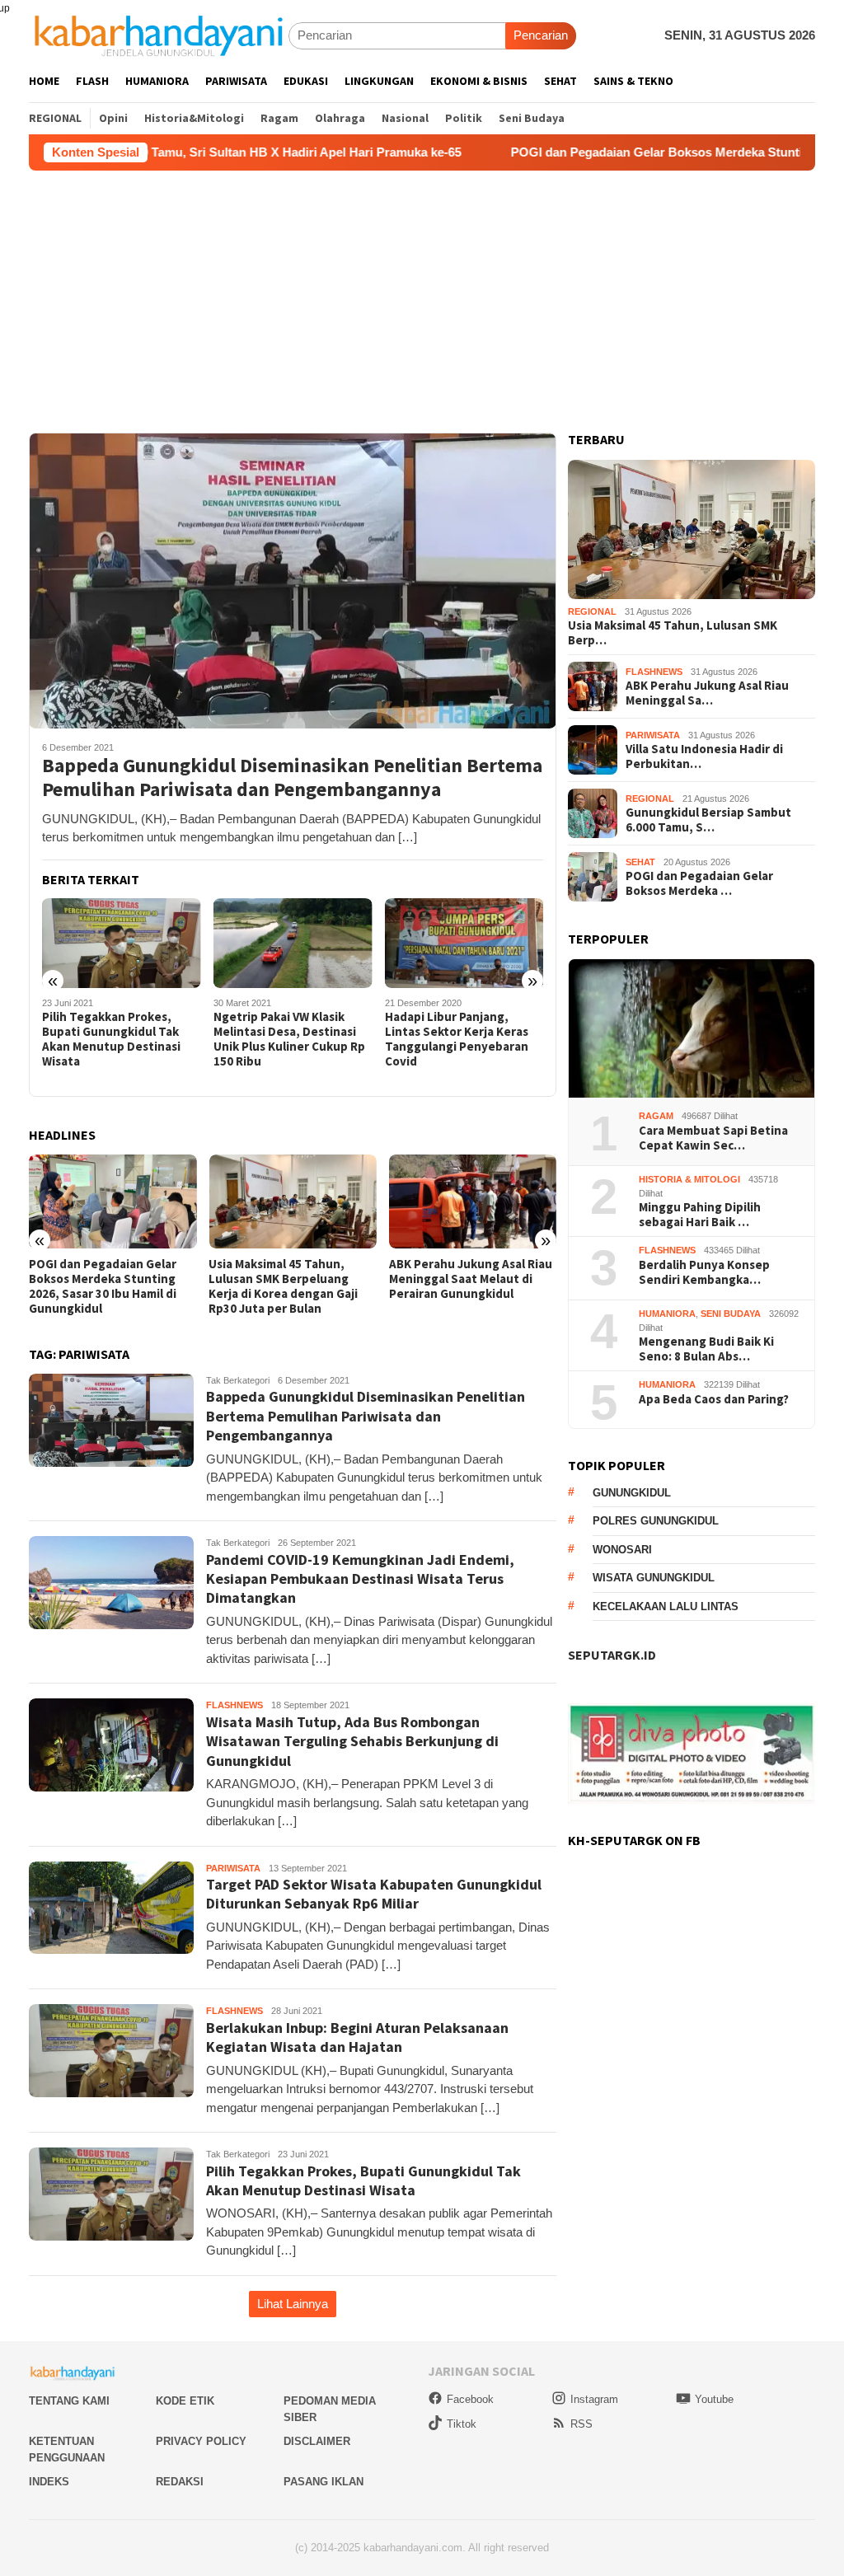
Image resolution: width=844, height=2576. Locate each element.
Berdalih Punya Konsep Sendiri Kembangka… (704, 1272)
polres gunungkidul (656, 1521)
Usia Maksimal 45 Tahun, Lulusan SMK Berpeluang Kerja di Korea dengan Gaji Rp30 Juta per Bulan (103, 1286)
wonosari (622, 1550)
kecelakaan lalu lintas (666, 1606)
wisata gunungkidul (654, 1578)
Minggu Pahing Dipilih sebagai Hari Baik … (700, 1215)
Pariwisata (233, 1868)
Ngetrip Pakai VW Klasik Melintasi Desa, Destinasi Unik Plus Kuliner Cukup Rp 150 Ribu (118, 1039)
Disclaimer (317, 2441)
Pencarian (541, 35)
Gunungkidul (632, 1493)
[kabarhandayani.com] (159, 35)
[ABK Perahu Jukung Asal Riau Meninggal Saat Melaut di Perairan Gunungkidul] (292, 1201)
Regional (592, 611)
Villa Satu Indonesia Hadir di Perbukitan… (704, 756)
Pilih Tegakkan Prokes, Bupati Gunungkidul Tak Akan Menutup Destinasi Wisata (363, 2180)
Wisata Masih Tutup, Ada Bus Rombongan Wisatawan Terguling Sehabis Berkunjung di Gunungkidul (352, 1741)
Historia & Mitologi (689, 1179)
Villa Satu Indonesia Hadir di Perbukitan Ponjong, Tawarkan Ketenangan (468, 1279)
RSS (581, 2424)
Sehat (640, 862)
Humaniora (667, 1314)
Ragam (656, 1116)
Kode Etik (185, 2401)
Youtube (714, 2399)
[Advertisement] (422, 294)
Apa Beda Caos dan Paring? (714, 1399)
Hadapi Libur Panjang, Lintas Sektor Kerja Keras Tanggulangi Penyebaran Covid (285, 1039)
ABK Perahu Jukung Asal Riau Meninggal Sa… (707, 693)
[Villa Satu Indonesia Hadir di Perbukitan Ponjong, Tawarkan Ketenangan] (473, 1201)
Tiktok (462, 2424)
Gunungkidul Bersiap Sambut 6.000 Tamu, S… (708, 820)
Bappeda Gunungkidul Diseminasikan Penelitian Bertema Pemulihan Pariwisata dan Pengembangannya (292, 778)
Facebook (470, 2399)
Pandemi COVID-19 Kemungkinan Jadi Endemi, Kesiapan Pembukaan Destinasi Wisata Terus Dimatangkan (461, 1047)
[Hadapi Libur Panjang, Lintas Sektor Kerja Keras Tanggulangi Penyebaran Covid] (293, 943)
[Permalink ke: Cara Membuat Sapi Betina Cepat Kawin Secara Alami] (692, 1029)
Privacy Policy (201, 2441)
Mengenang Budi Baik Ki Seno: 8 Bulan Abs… (706, 1349)
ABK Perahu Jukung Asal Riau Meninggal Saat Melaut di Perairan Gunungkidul (290, 1279)
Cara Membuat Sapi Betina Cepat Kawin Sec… (713, 1138)
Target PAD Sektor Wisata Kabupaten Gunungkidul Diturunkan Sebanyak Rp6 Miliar (374, 1894)
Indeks (49, 2482)
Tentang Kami (69, 2401)
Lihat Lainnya (293, 2304)
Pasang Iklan (324, 2482)
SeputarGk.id (612, 1655)
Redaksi (180, 2482)
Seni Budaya (731, 1314)
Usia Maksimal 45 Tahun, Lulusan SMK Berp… (673, 633)
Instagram (594, 2399)
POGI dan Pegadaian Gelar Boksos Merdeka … (699, 883)
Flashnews (234, 1705)
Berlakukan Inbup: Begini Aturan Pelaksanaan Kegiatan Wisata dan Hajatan (357, 2037)
